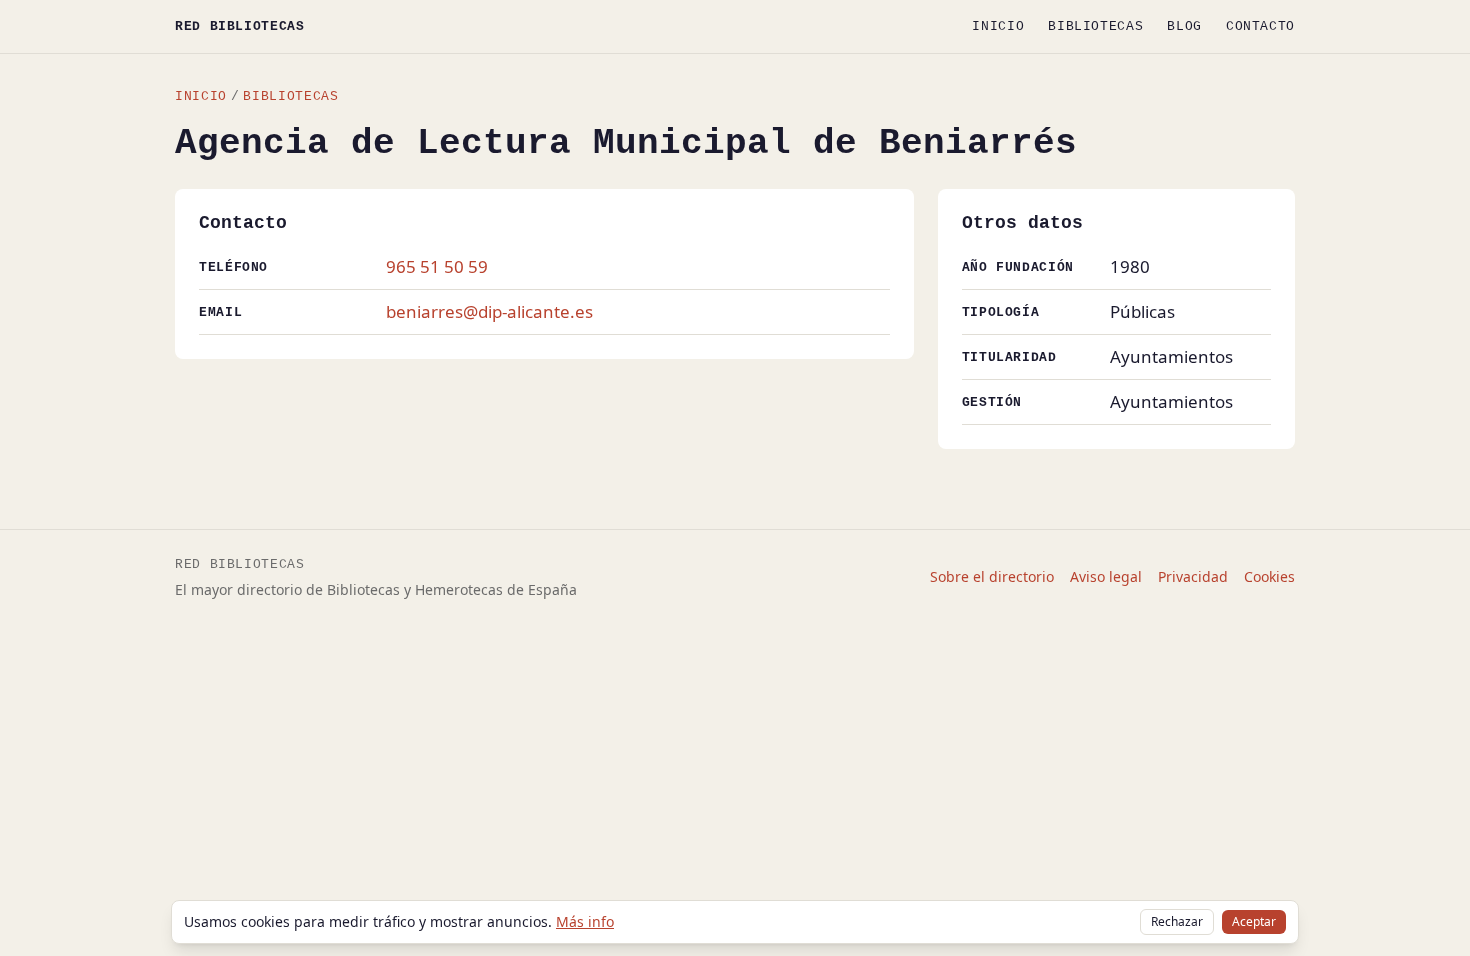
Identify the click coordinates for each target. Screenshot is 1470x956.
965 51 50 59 (437, 266)
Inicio (998, 26)
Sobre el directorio (992, 576)
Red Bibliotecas (240, 26)
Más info (585, 921)
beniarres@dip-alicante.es (489, 311)
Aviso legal (1106, 576)
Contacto (1260, 26)
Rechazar (1177, 921)
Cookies (1269, 576)
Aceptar (1254, 921)
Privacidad (1193, 576)
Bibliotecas (1095, 26)
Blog (1184, 26)
